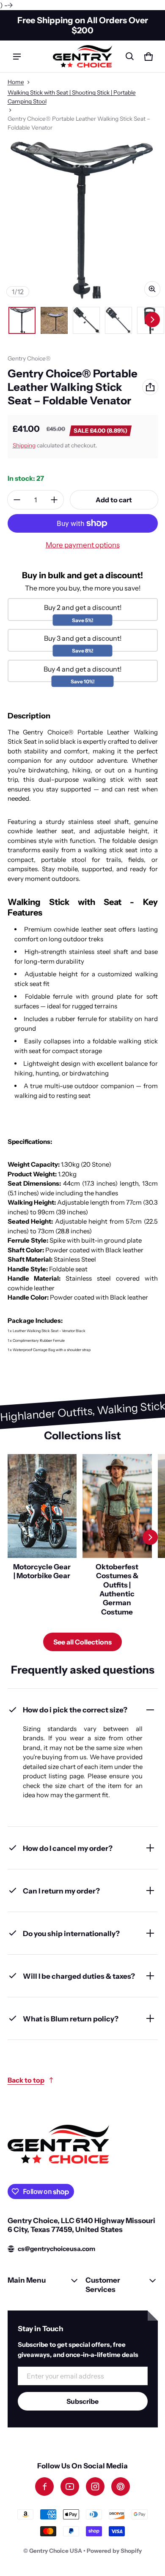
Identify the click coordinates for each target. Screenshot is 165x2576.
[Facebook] (44, 2487)
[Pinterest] (121, 2487)
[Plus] (54, 500)
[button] (130, 57)
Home (16, 82)
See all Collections (82, 1642)
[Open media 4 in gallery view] (118, 320)
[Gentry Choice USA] (82, 56)
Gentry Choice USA (56, 2551)
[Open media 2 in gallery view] (54, 320)
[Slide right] (152, 320)
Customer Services (103, 2284)
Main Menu (27, 2280)
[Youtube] (70, 2487)
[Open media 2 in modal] (82, 219)
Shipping (24, 445)
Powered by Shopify (114, 2551)
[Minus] (17, 500)
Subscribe (82, 2401)
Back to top (26, 2080)
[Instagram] (95, 2487)
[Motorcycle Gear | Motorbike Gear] (42, 1537)
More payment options (83, 545)
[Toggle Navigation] (17, 57)
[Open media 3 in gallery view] (86, 320)
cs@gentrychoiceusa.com (56, 2249)
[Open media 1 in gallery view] (22, 320)
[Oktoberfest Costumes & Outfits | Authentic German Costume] (117, 1537)
